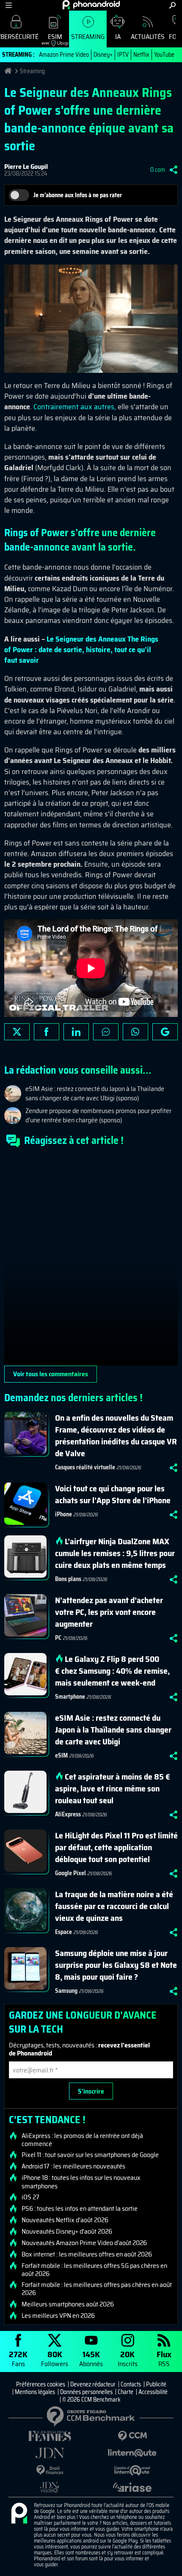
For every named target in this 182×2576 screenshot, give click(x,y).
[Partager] (174, 170)
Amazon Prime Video (64, 55)
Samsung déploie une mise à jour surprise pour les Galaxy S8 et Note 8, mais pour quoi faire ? (116, 1965)
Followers (55, 2358)
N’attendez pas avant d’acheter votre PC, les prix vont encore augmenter (109, 1612)
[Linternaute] (132, 2453)
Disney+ (103, 55)
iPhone (63, 1514)
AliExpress (68, 1814)
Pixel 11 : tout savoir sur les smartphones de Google (90, 2155)
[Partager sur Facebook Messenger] (106, 1032)
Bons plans (68, 1579)
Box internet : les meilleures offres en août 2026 (87, 2254)
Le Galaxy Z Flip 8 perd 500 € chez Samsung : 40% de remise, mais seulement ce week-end (112, 1671)
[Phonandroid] (19, 2514)
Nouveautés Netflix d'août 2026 (65, 2220)
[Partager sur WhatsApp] (135, 1032)
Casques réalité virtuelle (85, 1467)
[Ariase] (132, 2487)
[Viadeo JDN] (50, 2487)
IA (118, 37)
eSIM (52, 39)
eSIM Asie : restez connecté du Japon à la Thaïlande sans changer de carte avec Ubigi (113, 1730)
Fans (18, 2358)
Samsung (66, 1991)
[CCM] (132, 2436)
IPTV (123, 55)
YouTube (164, 55)
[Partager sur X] (17, 1032)
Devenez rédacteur (93, 2384)
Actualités (148, 37)
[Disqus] (91, 1260)
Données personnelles (86, 2392)
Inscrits (128, 2358)
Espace (63, 1932)
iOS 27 (30, 2197)
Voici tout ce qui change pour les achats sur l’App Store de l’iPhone (113, 1494)
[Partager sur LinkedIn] (76, 1032)
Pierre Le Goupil (26, 167)
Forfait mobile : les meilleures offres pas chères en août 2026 (97, 2289)
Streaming (88, 37)
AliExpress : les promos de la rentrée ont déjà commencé (82, 2140)
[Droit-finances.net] (50, 2470)
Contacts (131, 2384)
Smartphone (70, 1697)
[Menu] (9, 5)
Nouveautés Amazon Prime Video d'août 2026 (84, 2243)
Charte (125, 2392)
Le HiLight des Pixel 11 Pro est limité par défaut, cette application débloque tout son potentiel (116, 1847)
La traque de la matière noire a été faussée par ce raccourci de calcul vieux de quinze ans (114, 1906)
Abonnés (91, 2358)
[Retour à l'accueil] (91, 5)
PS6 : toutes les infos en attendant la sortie (80, 2209)
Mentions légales (35, 2392)
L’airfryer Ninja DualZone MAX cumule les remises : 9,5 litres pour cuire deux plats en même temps (115, 1553)
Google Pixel (70, 1873)
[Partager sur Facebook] (47, 1032)
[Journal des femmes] (50, 2436)
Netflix (141, 55)
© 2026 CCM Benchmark (91, 2400)
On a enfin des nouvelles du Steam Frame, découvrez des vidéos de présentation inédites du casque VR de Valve (116, 1435)
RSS (164, 2358)
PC (58, 1638)
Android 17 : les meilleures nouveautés (73, 2166)
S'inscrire (91, 2091)
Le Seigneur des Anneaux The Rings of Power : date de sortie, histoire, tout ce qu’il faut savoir (81, 650)
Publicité (156, 2384)
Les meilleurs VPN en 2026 (58, 2316)
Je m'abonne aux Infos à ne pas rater (78, 195)
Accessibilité (153, 2392)
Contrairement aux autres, (75, 407)
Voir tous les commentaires (51, 1374)
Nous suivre (165, 1032)
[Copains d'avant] (132, 2470)
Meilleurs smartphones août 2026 (68, 2304)
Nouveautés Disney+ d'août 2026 (67, 2232)
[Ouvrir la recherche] (172, 5)
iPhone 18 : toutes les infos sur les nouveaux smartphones (81, 2182)
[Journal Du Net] (50, 2453)
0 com (158, 170)
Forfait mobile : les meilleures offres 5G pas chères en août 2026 (94, 2270)
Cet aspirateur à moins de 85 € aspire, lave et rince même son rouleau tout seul (113, 1788)
